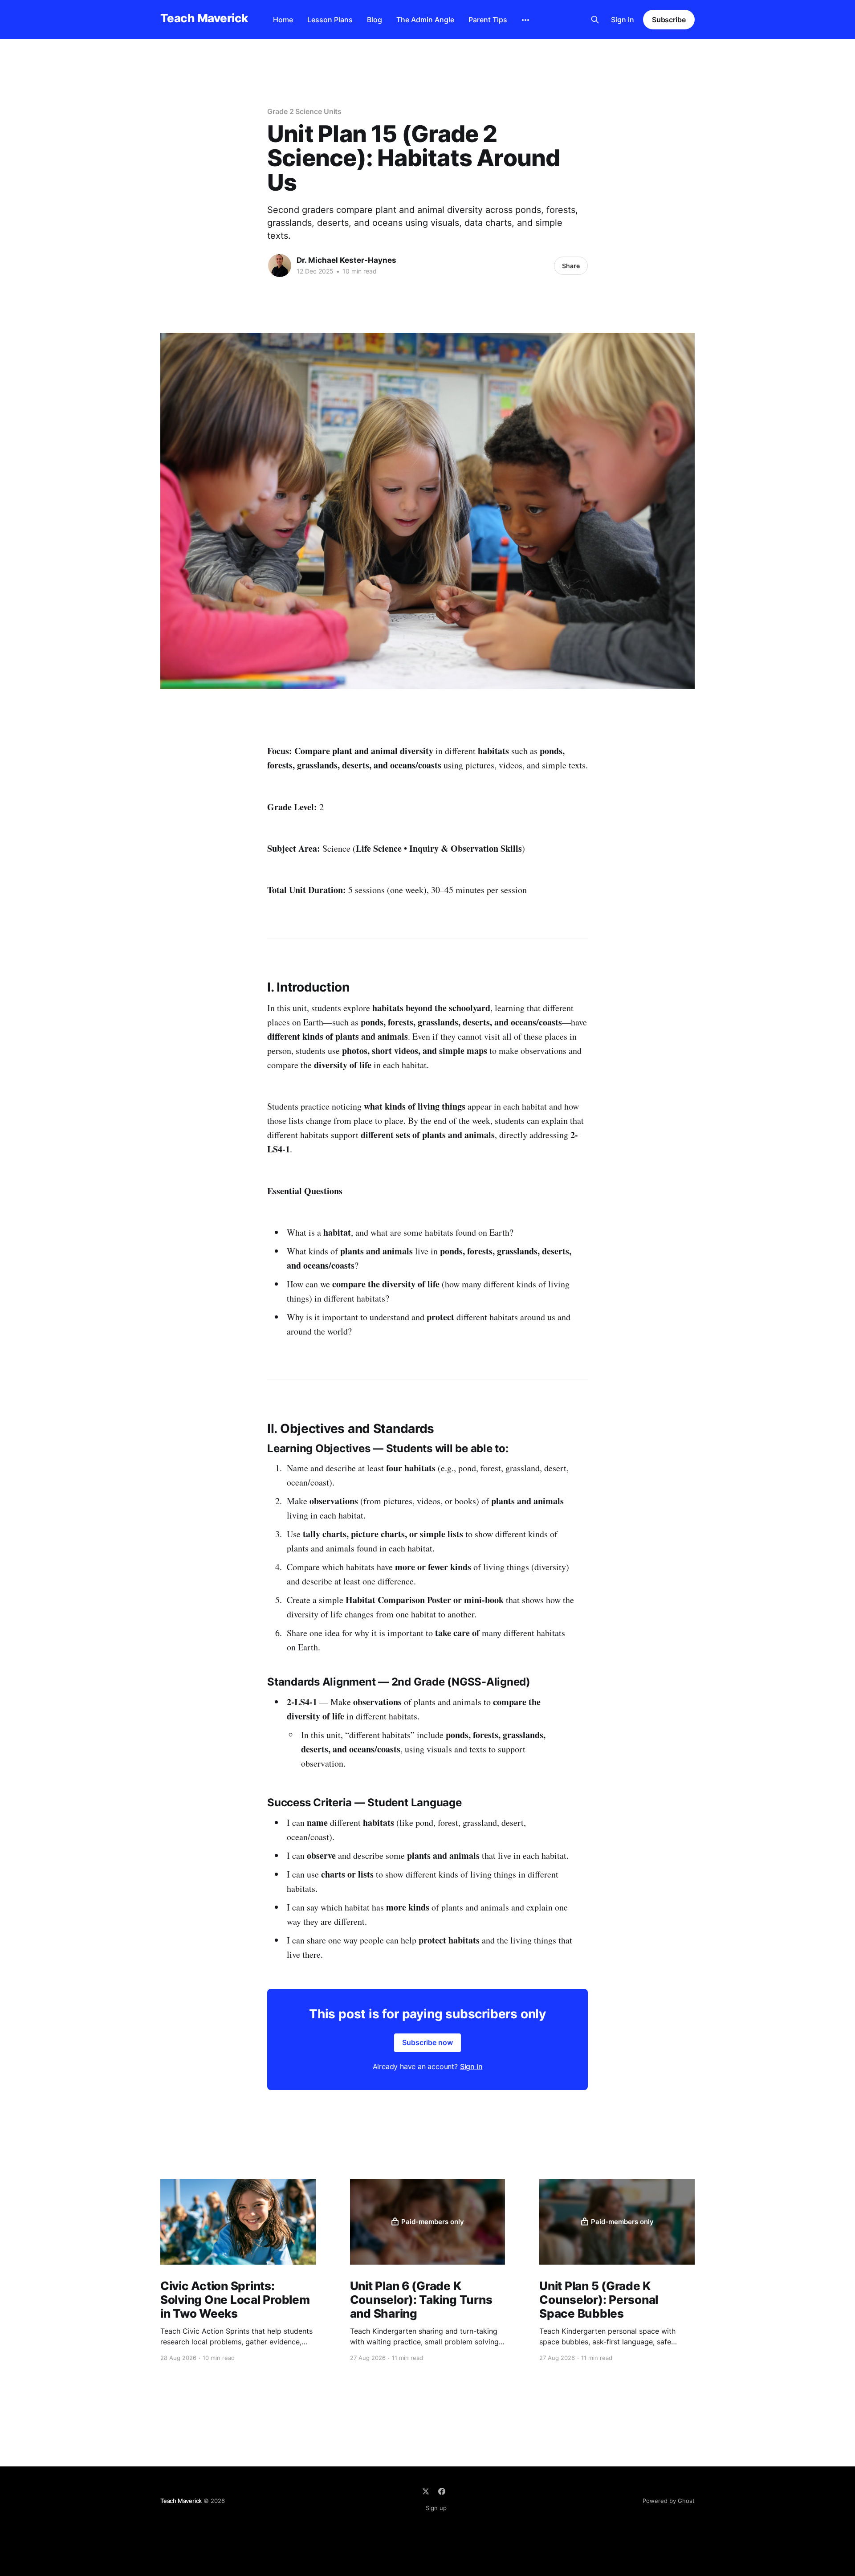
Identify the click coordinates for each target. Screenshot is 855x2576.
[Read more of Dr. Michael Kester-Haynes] (280, 265)
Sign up (436, 2508)
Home (283, 20)
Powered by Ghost (669, 2501)
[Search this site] (595, 20)
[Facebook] (442, 2491)
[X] (426, 2491)
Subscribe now (427, 2042)
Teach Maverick (204, 18)
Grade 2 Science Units (304, 111)
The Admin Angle (425, 20)
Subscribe (669, 20)
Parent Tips (488, 20)
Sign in (623, 20)
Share (571, 266)
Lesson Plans (330, 20)
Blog (375, 20)
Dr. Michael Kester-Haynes (346, 260)
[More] (525, 20)
